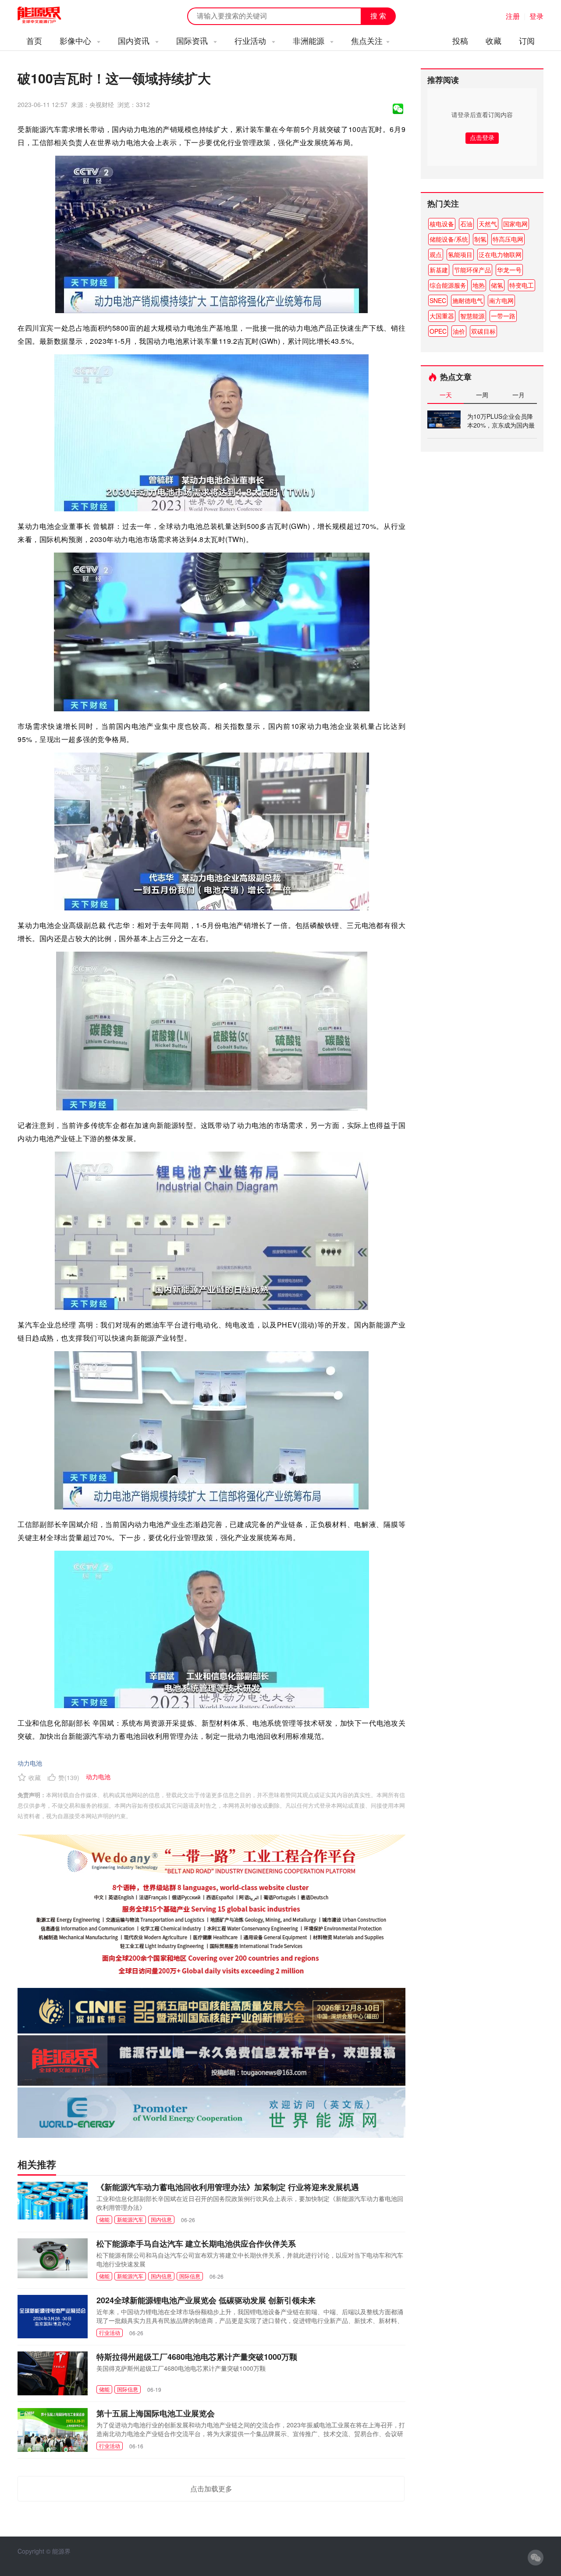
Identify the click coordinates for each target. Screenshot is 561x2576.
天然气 (488, 224)
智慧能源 (472, 316)
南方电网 (501, 300)
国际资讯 (193, 40)
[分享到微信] (398, 109)
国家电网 (515, 224)
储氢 (497, 285)
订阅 (527, 40)
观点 (436, 254)
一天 (446, 395)
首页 (34, 40)
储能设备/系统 (449, 239)
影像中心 (76, 40)
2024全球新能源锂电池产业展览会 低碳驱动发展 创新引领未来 (206, 2300)
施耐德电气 (468, 300)
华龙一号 (509, 270)
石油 (466, 224)
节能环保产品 (472, 270)
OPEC (438, 331)
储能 (104, 2219)
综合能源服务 (448, 285)
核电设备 (442, 224)
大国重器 (442, 316)
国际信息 (190, 2276)
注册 (513, 16)
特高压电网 (508, 239)
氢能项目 (460, 254)
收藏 (494, 40)
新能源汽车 (130, 2219)
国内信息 (161, 2219)
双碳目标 (483, 331)
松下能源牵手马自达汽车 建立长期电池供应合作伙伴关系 (196, 2244)
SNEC (438, 300)
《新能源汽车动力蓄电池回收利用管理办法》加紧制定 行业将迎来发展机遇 (228, 2187)
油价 (459, 331)
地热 (479, 285)
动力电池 (30, 1763)
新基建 (439, 270)
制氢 (480, 239)
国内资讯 (135, 40)
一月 (518, 395)
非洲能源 (310, 40)
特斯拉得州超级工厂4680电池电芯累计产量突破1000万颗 (197, 2357)
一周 (482, 395)
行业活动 (251, 40)
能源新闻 (47, 15)
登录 (536, 16)
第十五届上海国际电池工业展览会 (156, 2413)
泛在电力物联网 (500, 254)
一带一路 (503, 316)
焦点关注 (367, 40)
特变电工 (522, 285)
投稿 (460, 40)
